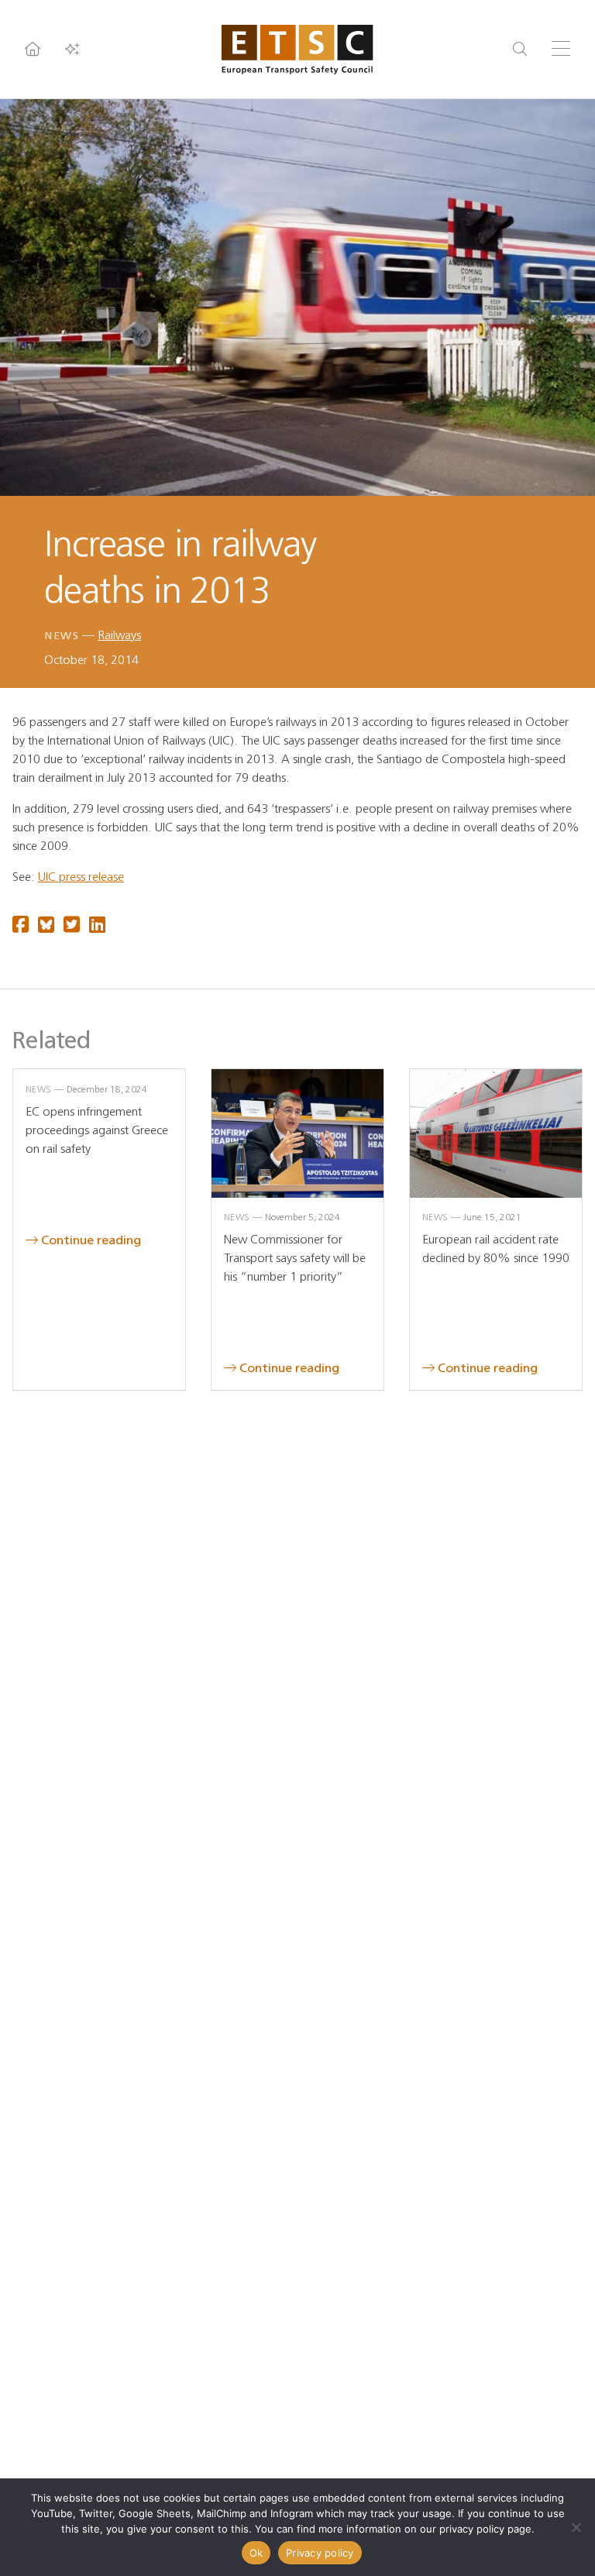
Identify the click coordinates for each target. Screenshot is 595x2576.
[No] (576, 2527)
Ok (256, 2553)
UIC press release (81, 877)
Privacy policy (320, 2553)
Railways (119, 635)
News (62, 636)
